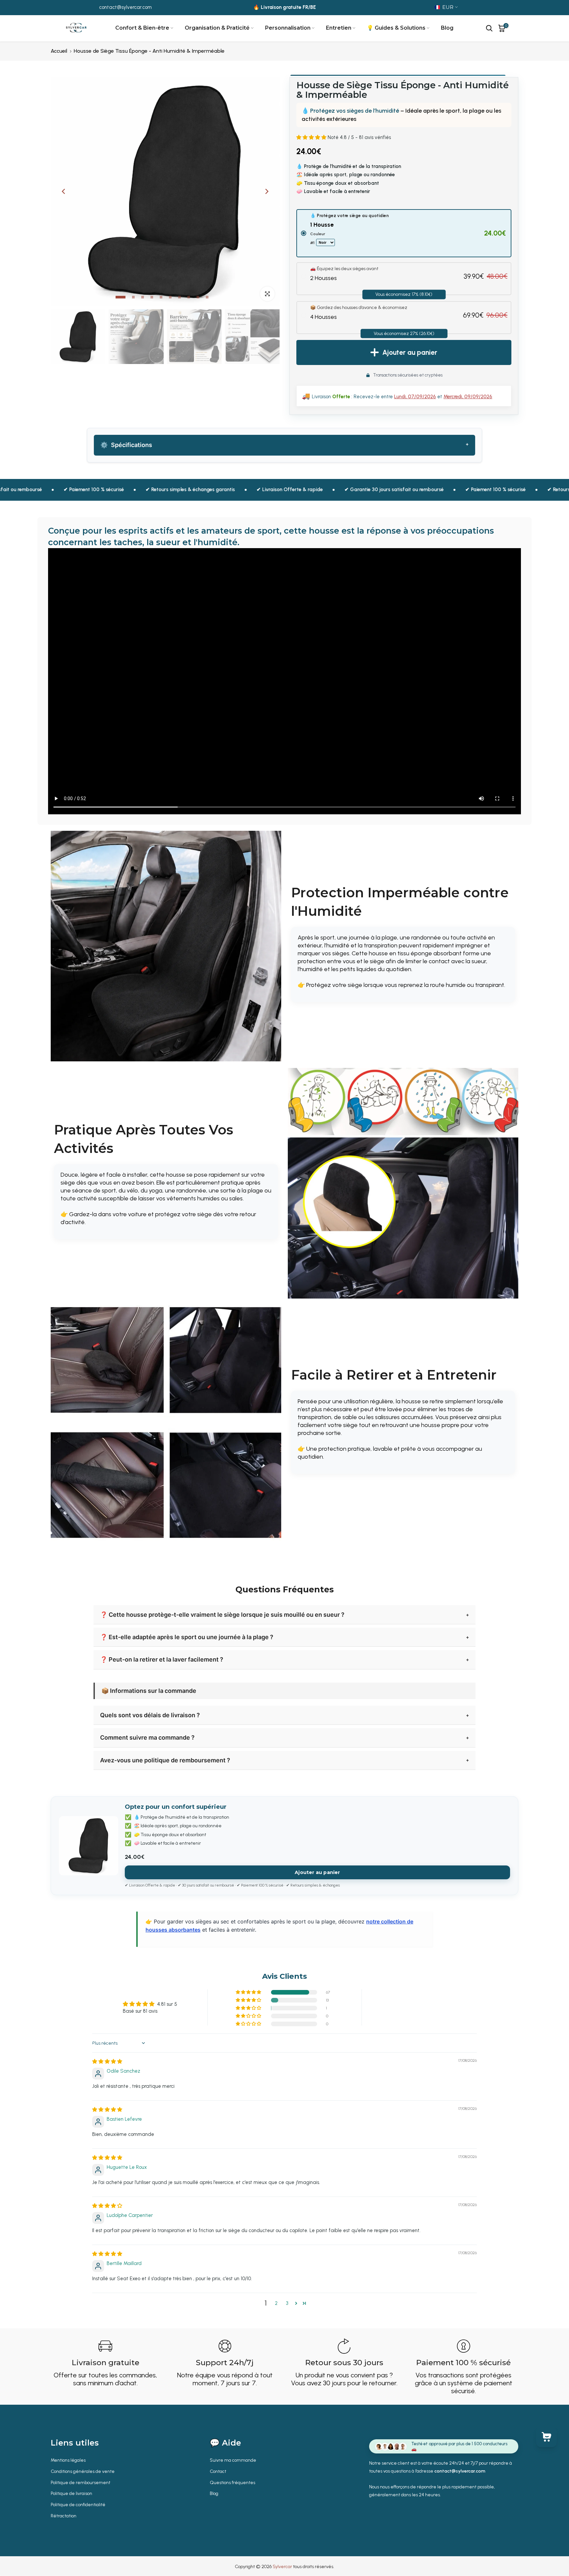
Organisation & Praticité (217, 28)
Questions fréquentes (232, 2483)
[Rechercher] (489, 28)
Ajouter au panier (317, 1872)
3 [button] (287, 2303)
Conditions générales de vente (83, 2471)
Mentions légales (68, 2460)
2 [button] (276, 2303)
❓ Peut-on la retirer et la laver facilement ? (162, 1659)
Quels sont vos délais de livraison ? (150, 1715)
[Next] (266, 191)
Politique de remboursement (81, 2483)
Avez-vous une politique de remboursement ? (165, 1760)
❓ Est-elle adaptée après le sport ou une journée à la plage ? (187, 1637)
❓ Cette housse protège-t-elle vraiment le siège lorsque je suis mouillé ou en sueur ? (222, 1615)
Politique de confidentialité (78, 2505)
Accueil (59, 51)
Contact (218, 2471)
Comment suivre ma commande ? (147, 1737)
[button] (312, 137)
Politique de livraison (71, 2493)
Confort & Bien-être (142, 28)
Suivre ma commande (233, 2460)
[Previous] (64, 191)
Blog (447, 28)
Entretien (339, 28)
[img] (107, 2061)
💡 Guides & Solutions (396, 28)
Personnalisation (288, 28)
